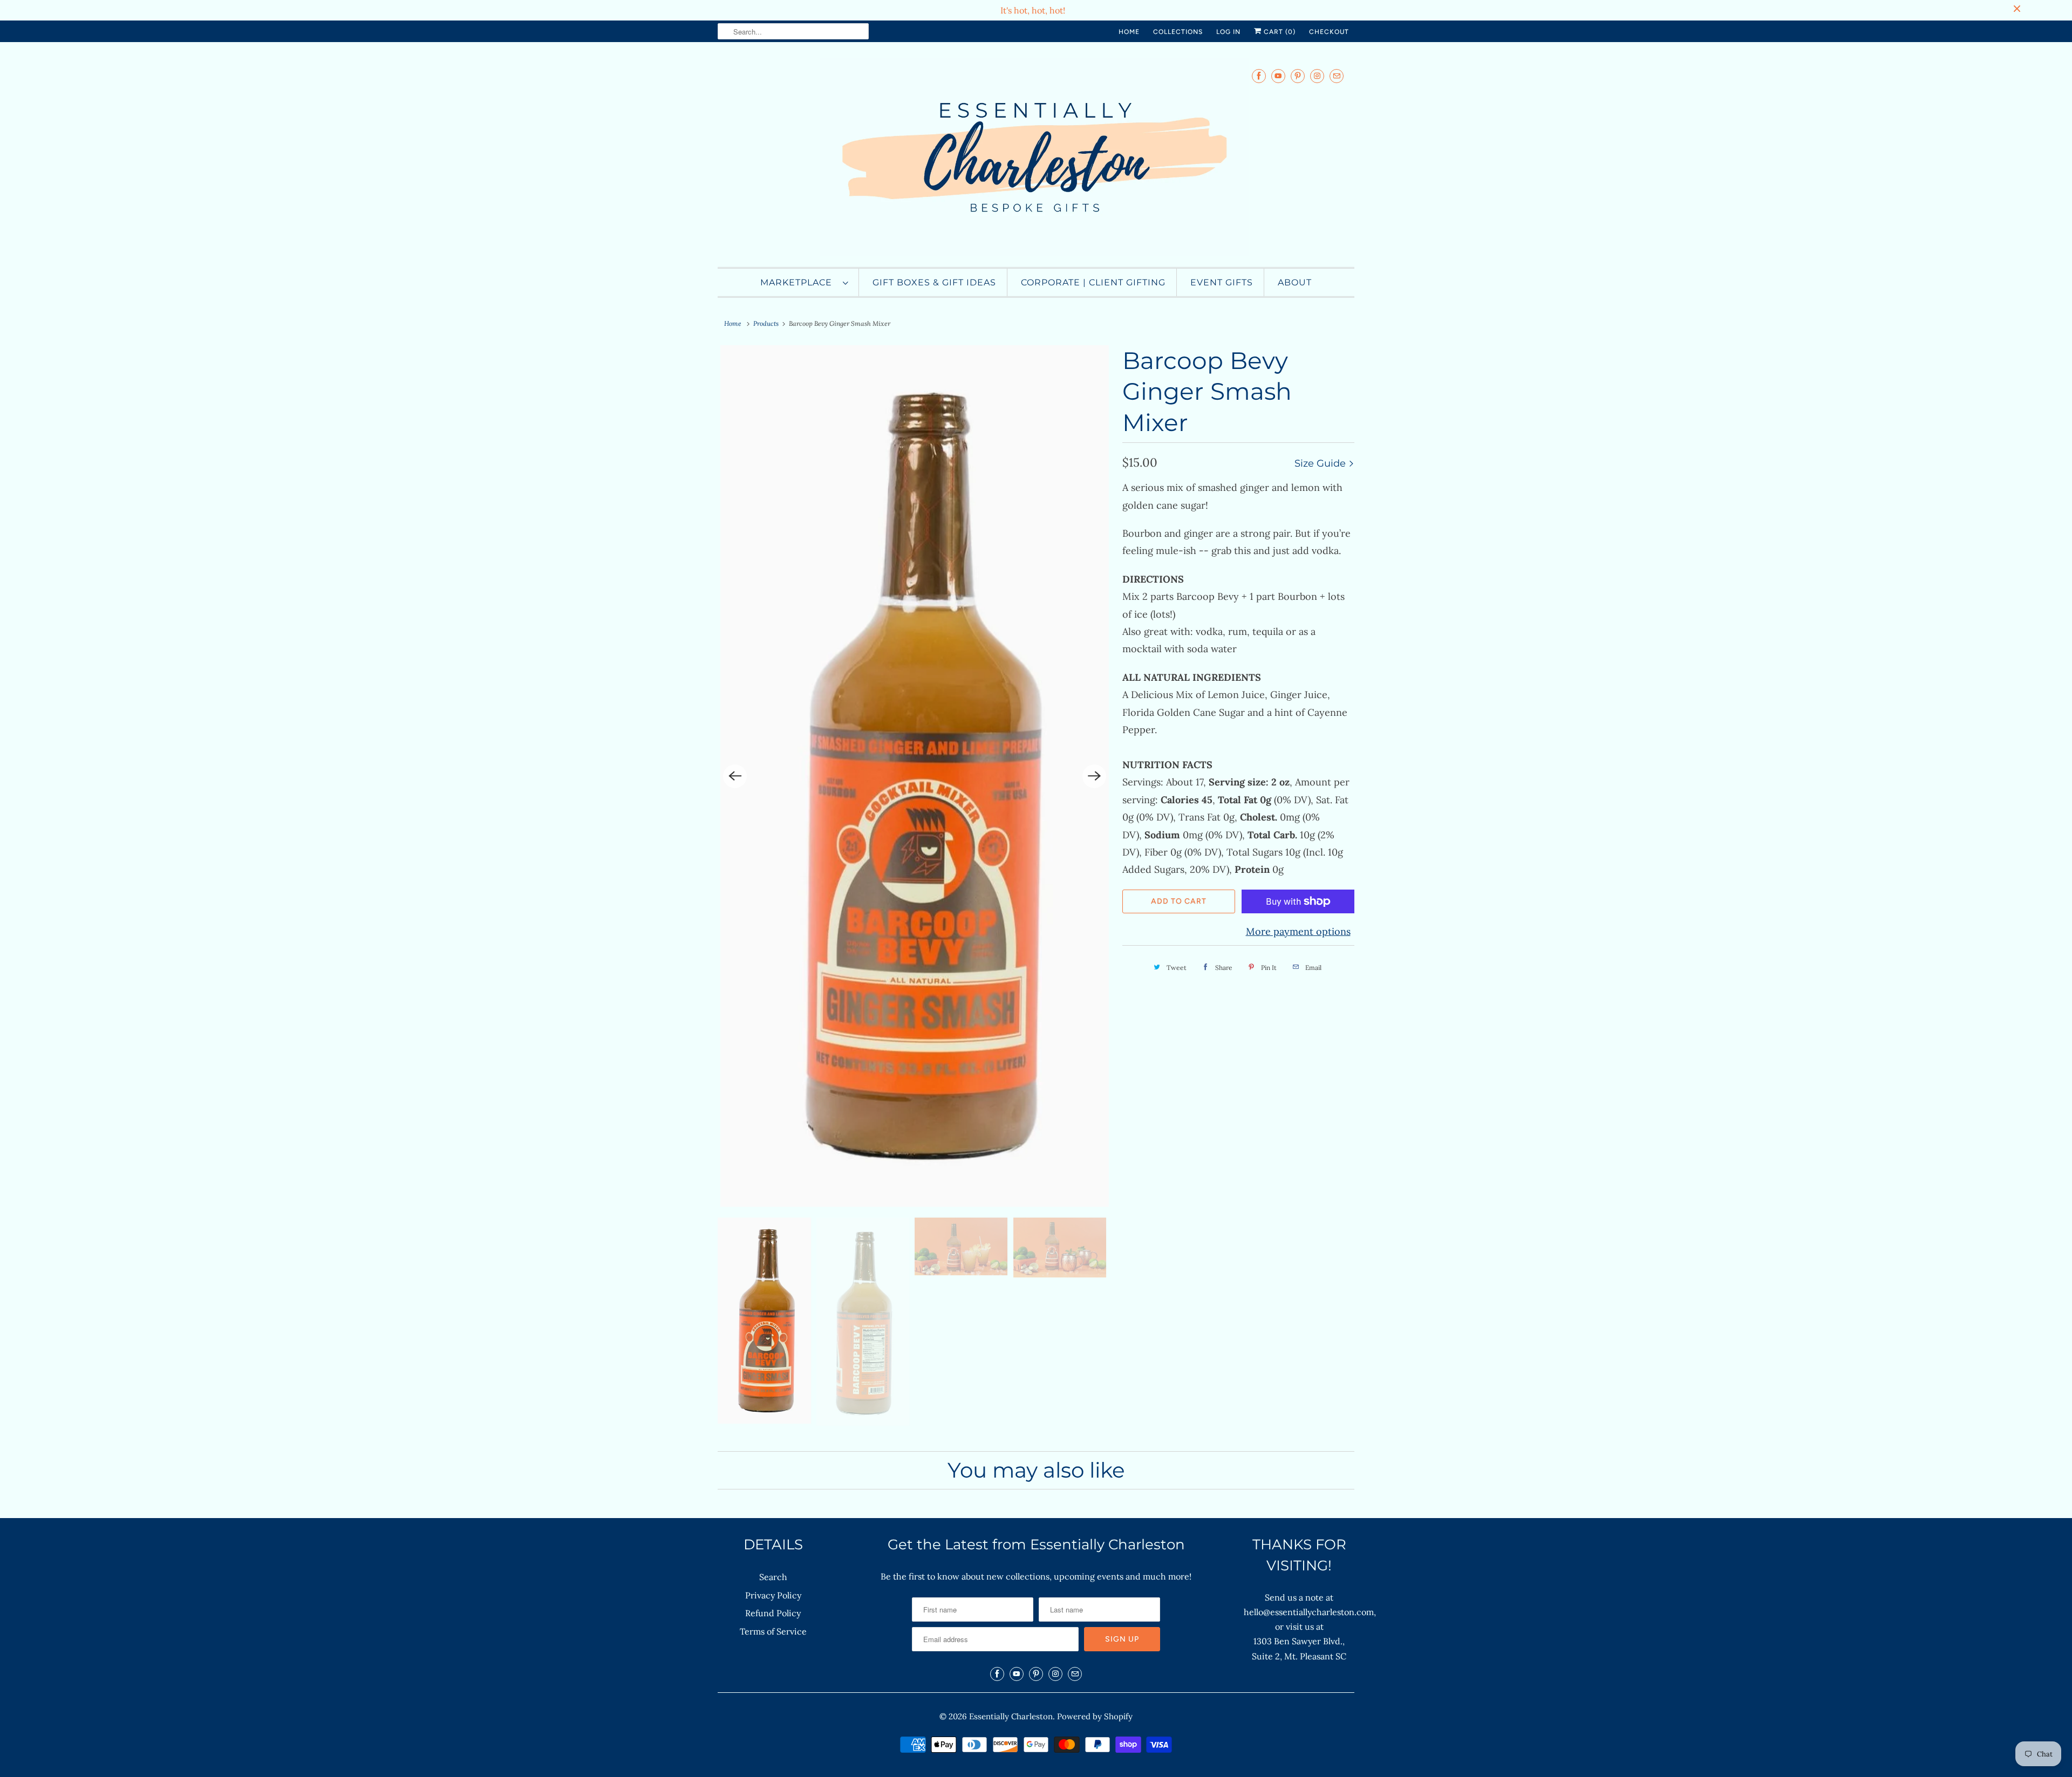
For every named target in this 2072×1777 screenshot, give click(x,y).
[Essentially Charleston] (1036, 157)
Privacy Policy (773, 1595)
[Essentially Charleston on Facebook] (1259, 76)
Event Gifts (1222, 282)
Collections (1178, 32)
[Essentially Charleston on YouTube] (1278, 76)
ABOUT (1295, 282)
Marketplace (799, 282)
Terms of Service (773, 1631)
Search (773, 1577)
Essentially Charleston (1011, 1716)
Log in (1228, 32)
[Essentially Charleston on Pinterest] (1298, 76)
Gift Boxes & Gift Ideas (934, 282)
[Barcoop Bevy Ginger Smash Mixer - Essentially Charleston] (915, 776)
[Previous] (735, 776)
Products (766, 323)
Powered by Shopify (1095, 1716)
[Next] (1094, 776)
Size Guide (1321, 463)
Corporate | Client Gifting (1093, 282)
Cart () (1279, 32)
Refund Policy (773, 1613)
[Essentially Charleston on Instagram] (1317, 76)
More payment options (1298, 931)
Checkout (1329, 32)
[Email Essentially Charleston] (1337, 76)
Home (1129, 32)
